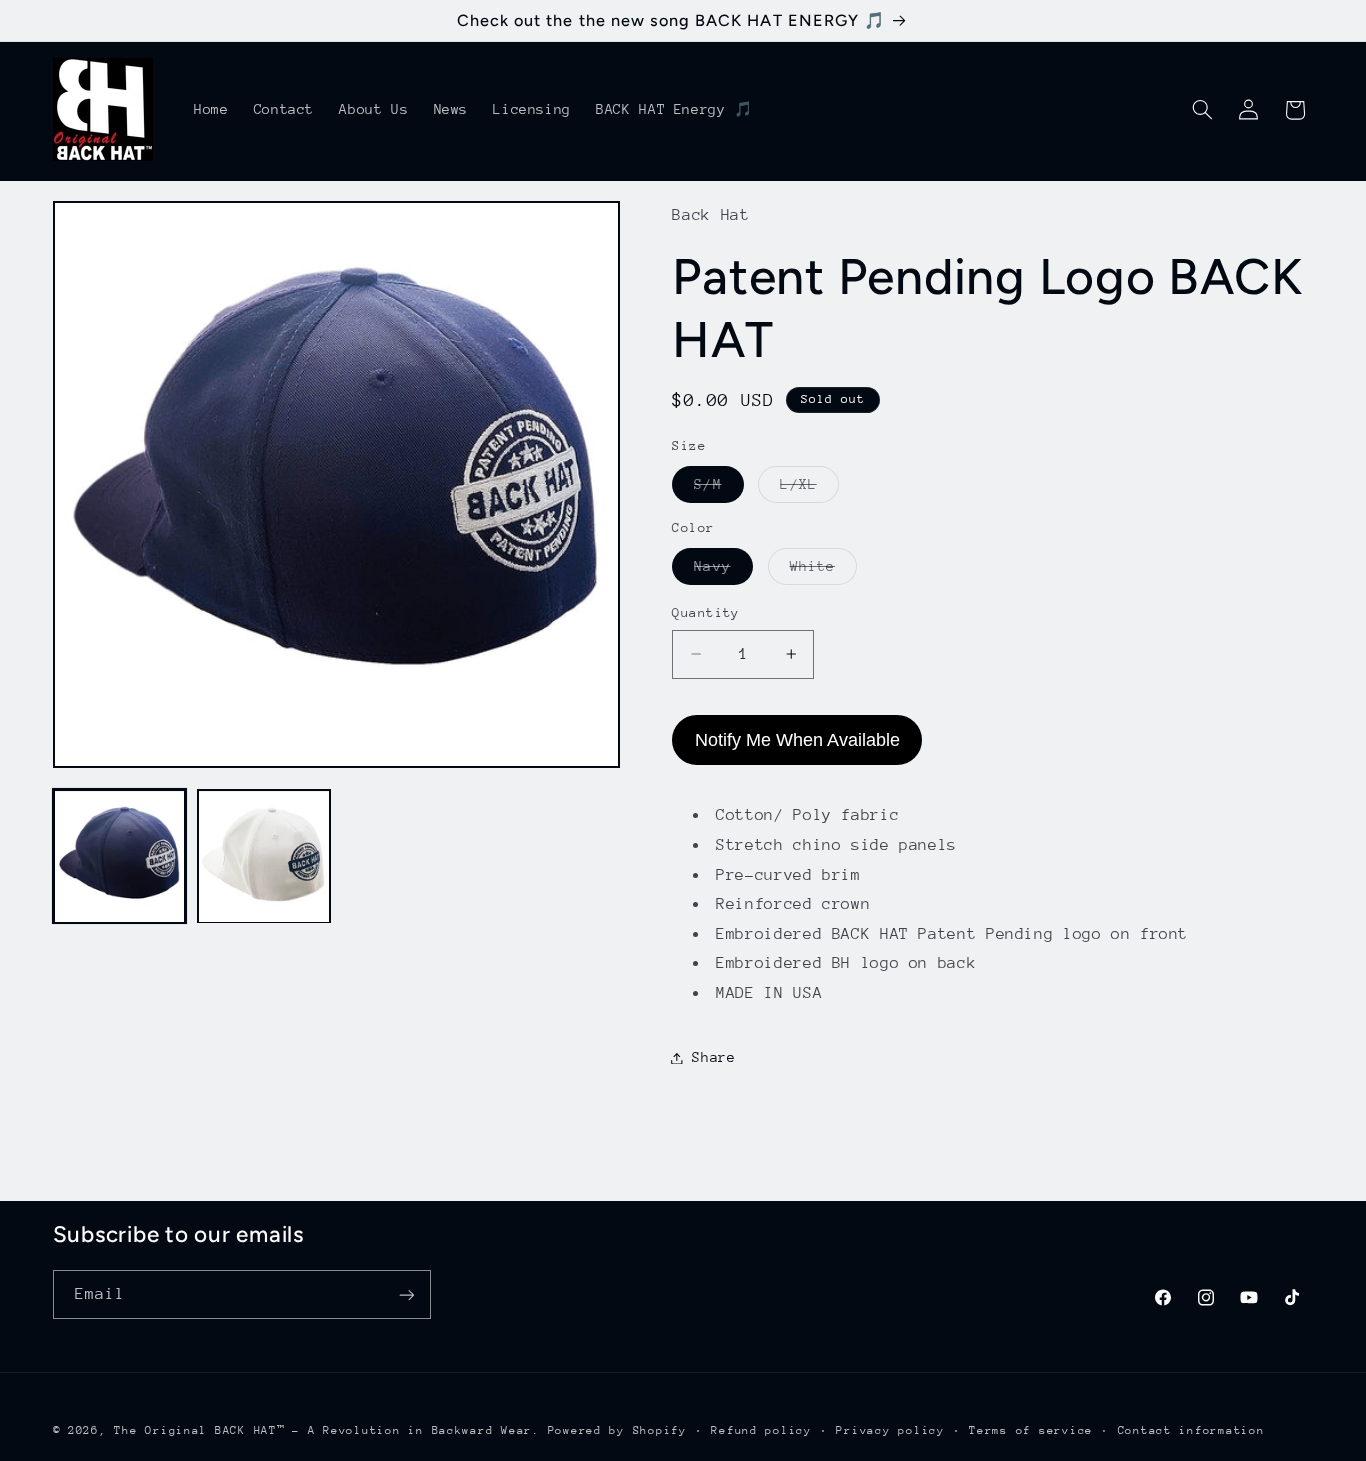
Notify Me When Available (797, 740)
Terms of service (1031, 1430)
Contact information (1191, 1430)
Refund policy (761, 1430)
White (823, 571)
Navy (723, 571)
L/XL (809, 489)
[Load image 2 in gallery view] (264, 857)
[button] (1202, 110)
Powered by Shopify (617, 1430)
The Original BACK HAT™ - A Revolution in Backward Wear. (326, 1430)
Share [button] (713, 1057)
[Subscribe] (406, 1294)
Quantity (705, 612)
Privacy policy (890, 1430)
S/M (718, 489)
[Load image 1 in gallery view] (120, 857)
